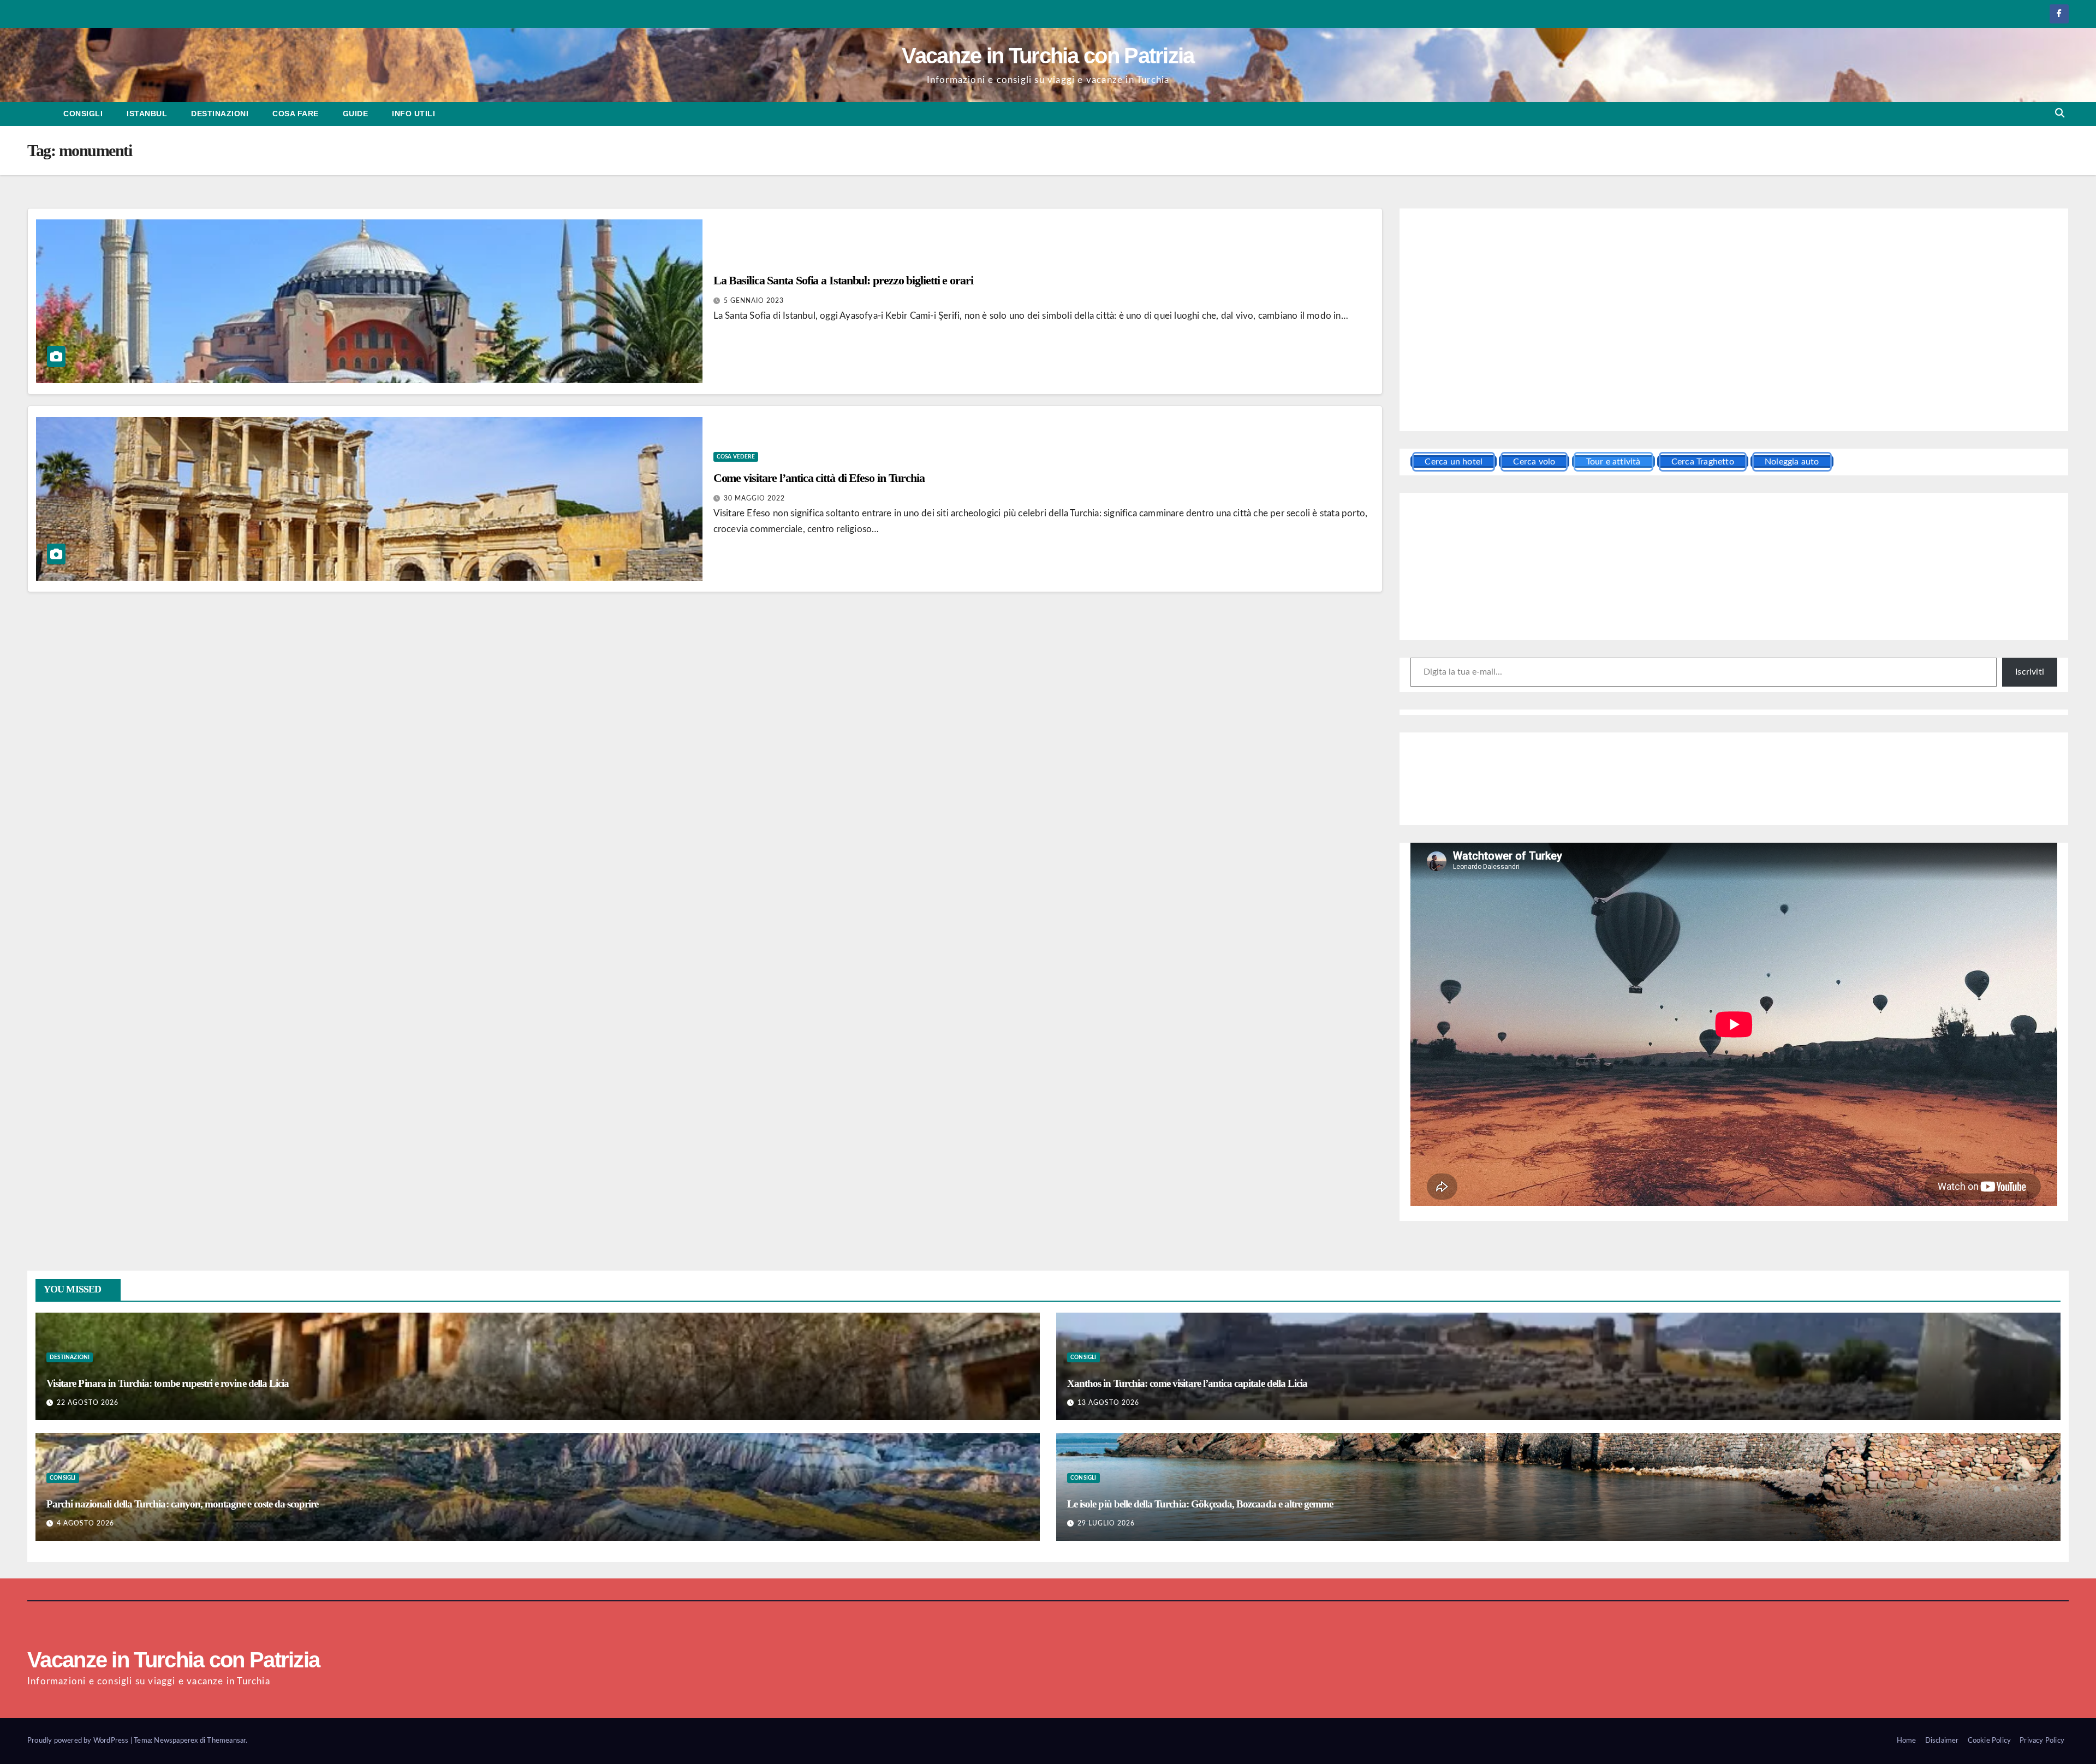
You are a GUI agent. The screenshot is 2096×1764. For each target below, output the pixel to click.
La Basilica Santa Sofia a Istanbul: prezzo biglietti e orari (843, 280)
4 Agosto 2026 (85, 1523)
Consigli (83, 114)
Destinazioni (220, 114)
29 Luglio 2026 (1106, 1523)
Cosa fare (296, 114)
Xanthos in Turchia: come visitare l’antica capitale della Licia (1187, 1383)
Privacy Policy (2042, 1741)
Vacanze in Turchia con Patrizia (1048, 56)
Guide (356, 114)
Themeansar (226, 1741)
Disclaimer (1942, 1741)
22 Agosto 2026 (88, 1403)
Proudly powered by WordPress (79, 1741)
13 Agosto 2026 (1108, 1403)
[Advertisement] (1734, 321)
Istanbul (147, 114)
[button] (2060, 113)
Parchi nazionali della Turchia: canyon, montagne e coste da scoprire (182, 1504)
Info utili (413, 114)
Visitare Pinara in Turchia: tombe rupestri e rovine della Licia (168, 1383)
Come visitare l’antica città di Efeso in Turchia (819, 478)
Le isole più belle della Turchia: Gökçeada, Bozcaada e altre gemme (1200, 1504)
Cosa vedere (736, 457)
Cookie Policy (1990, 1741)
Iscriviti (2030, 672)
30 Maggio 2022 (754, 498)
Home (1907, 1741)
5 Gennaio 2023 (754, 301)
